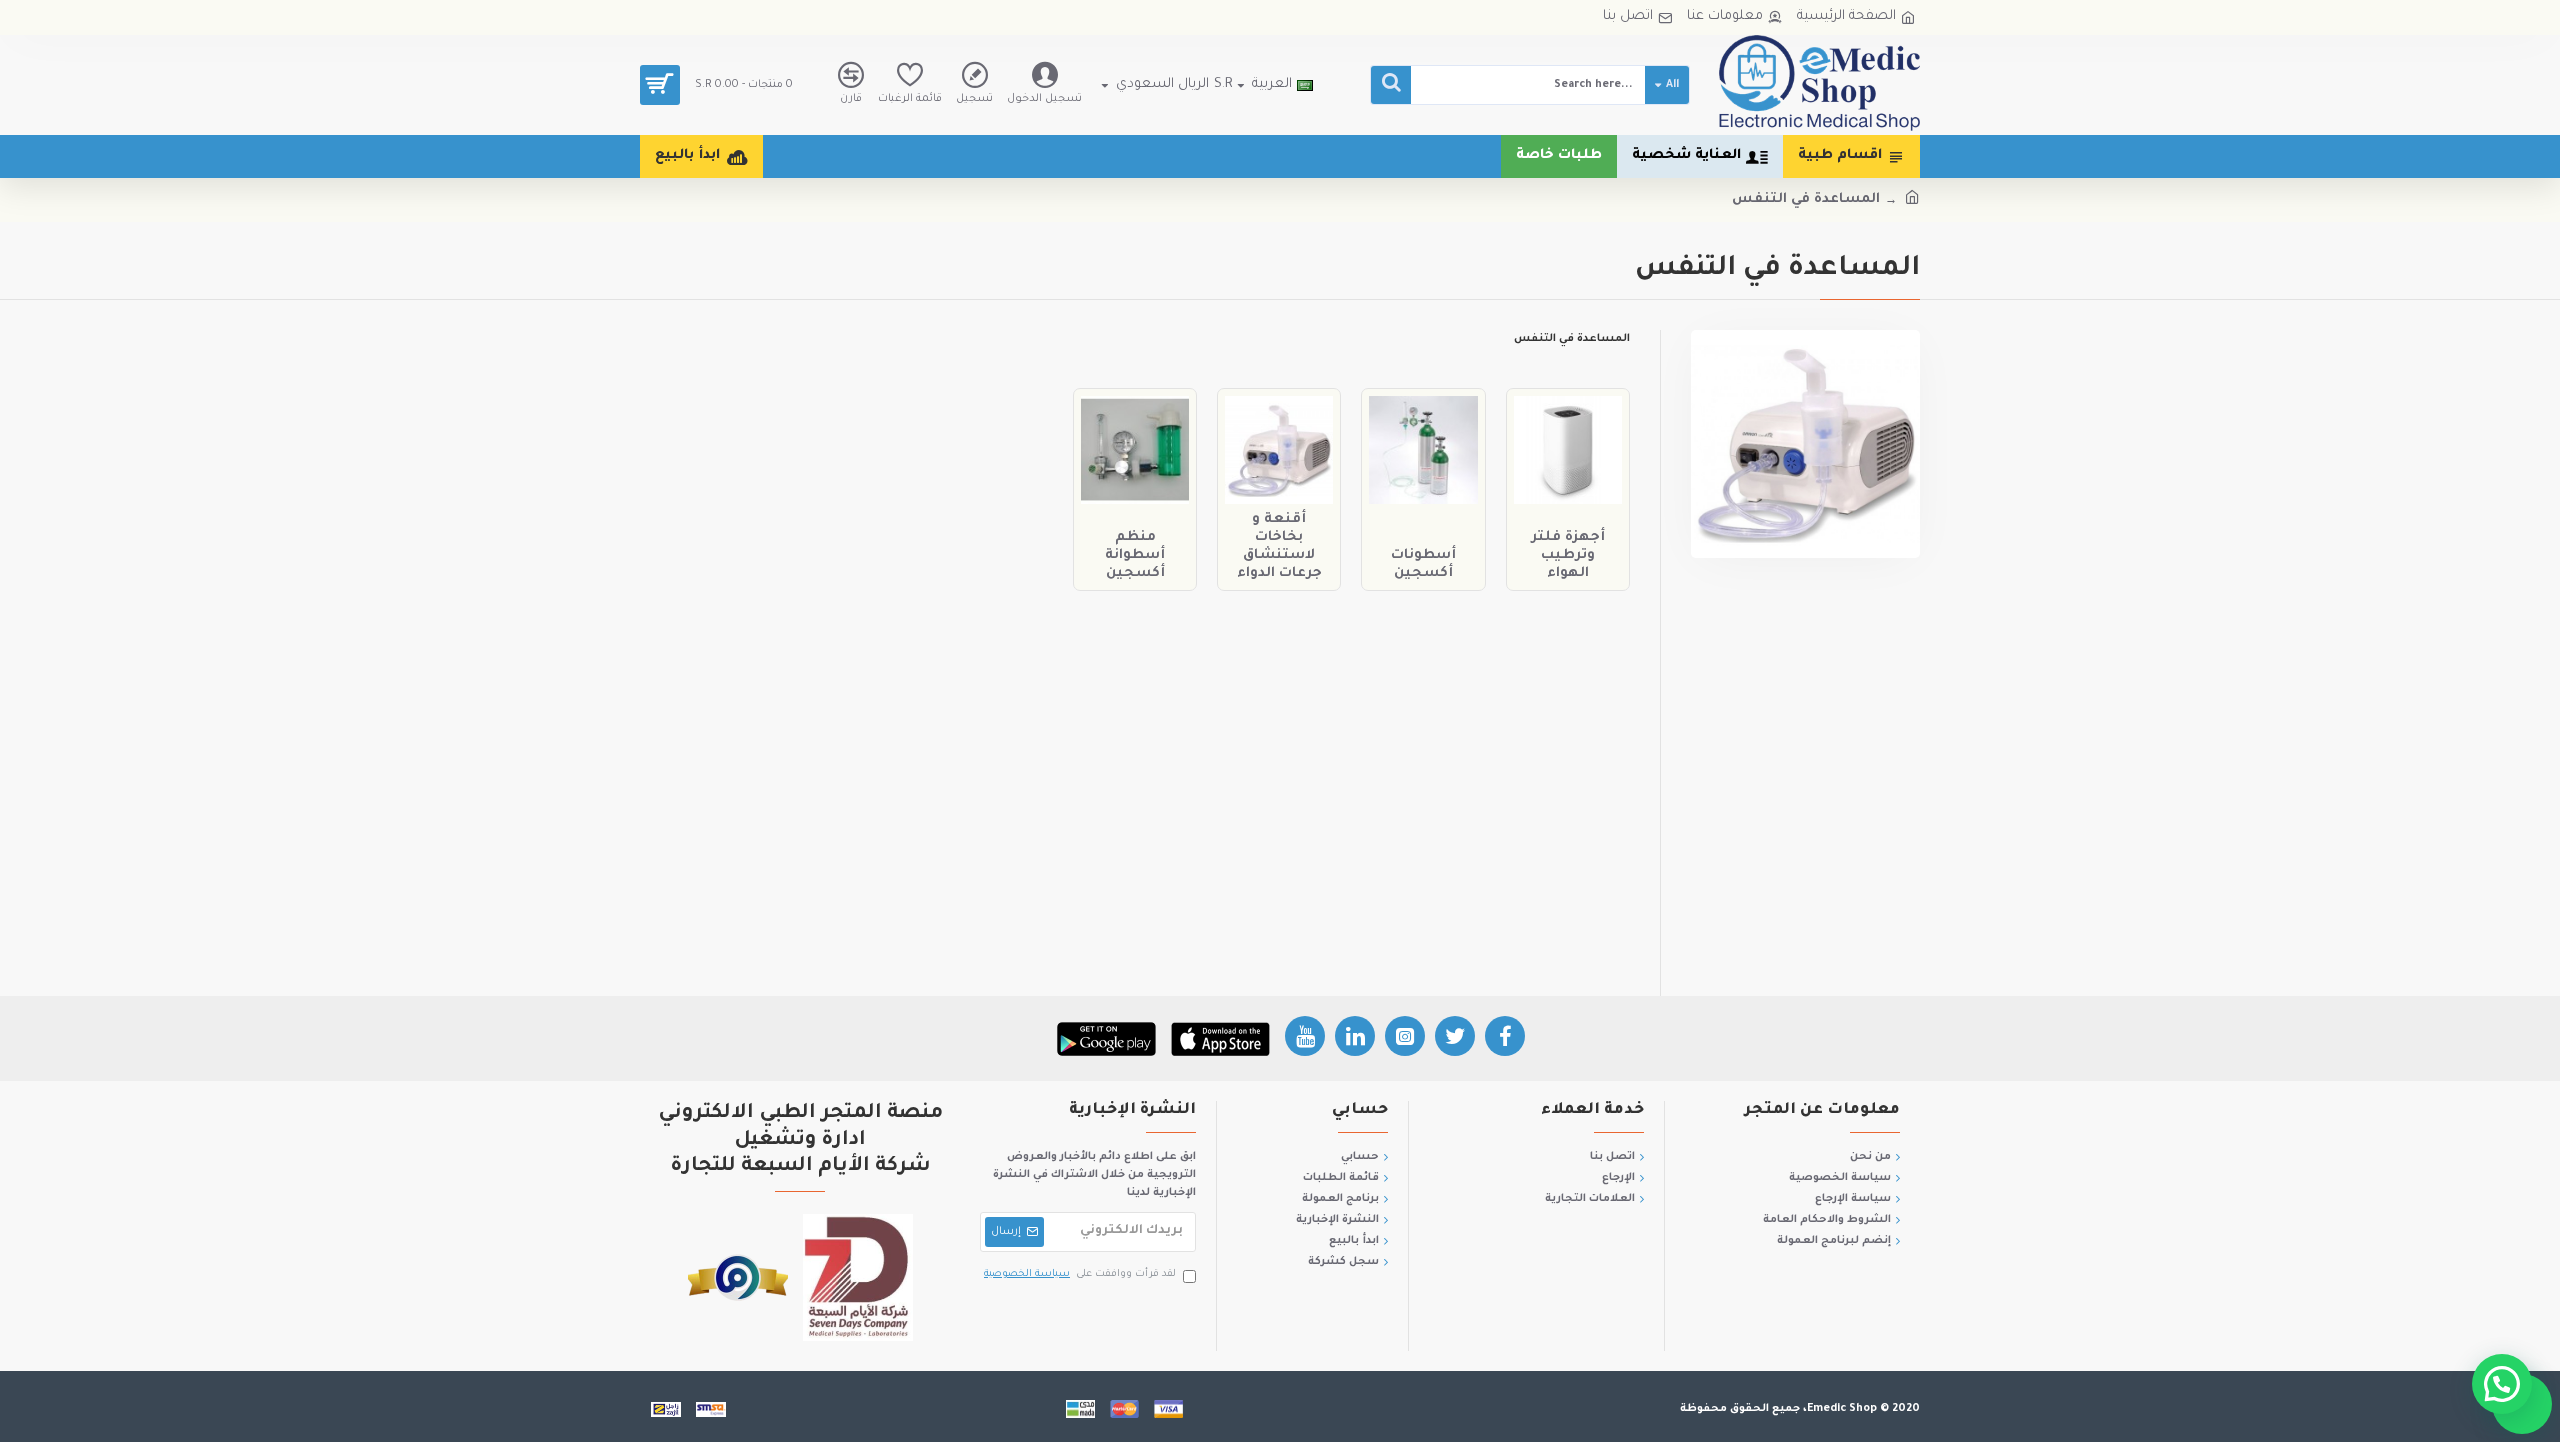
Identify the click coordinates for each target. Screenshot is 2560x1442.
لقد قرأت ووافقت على (1080, 1274)
